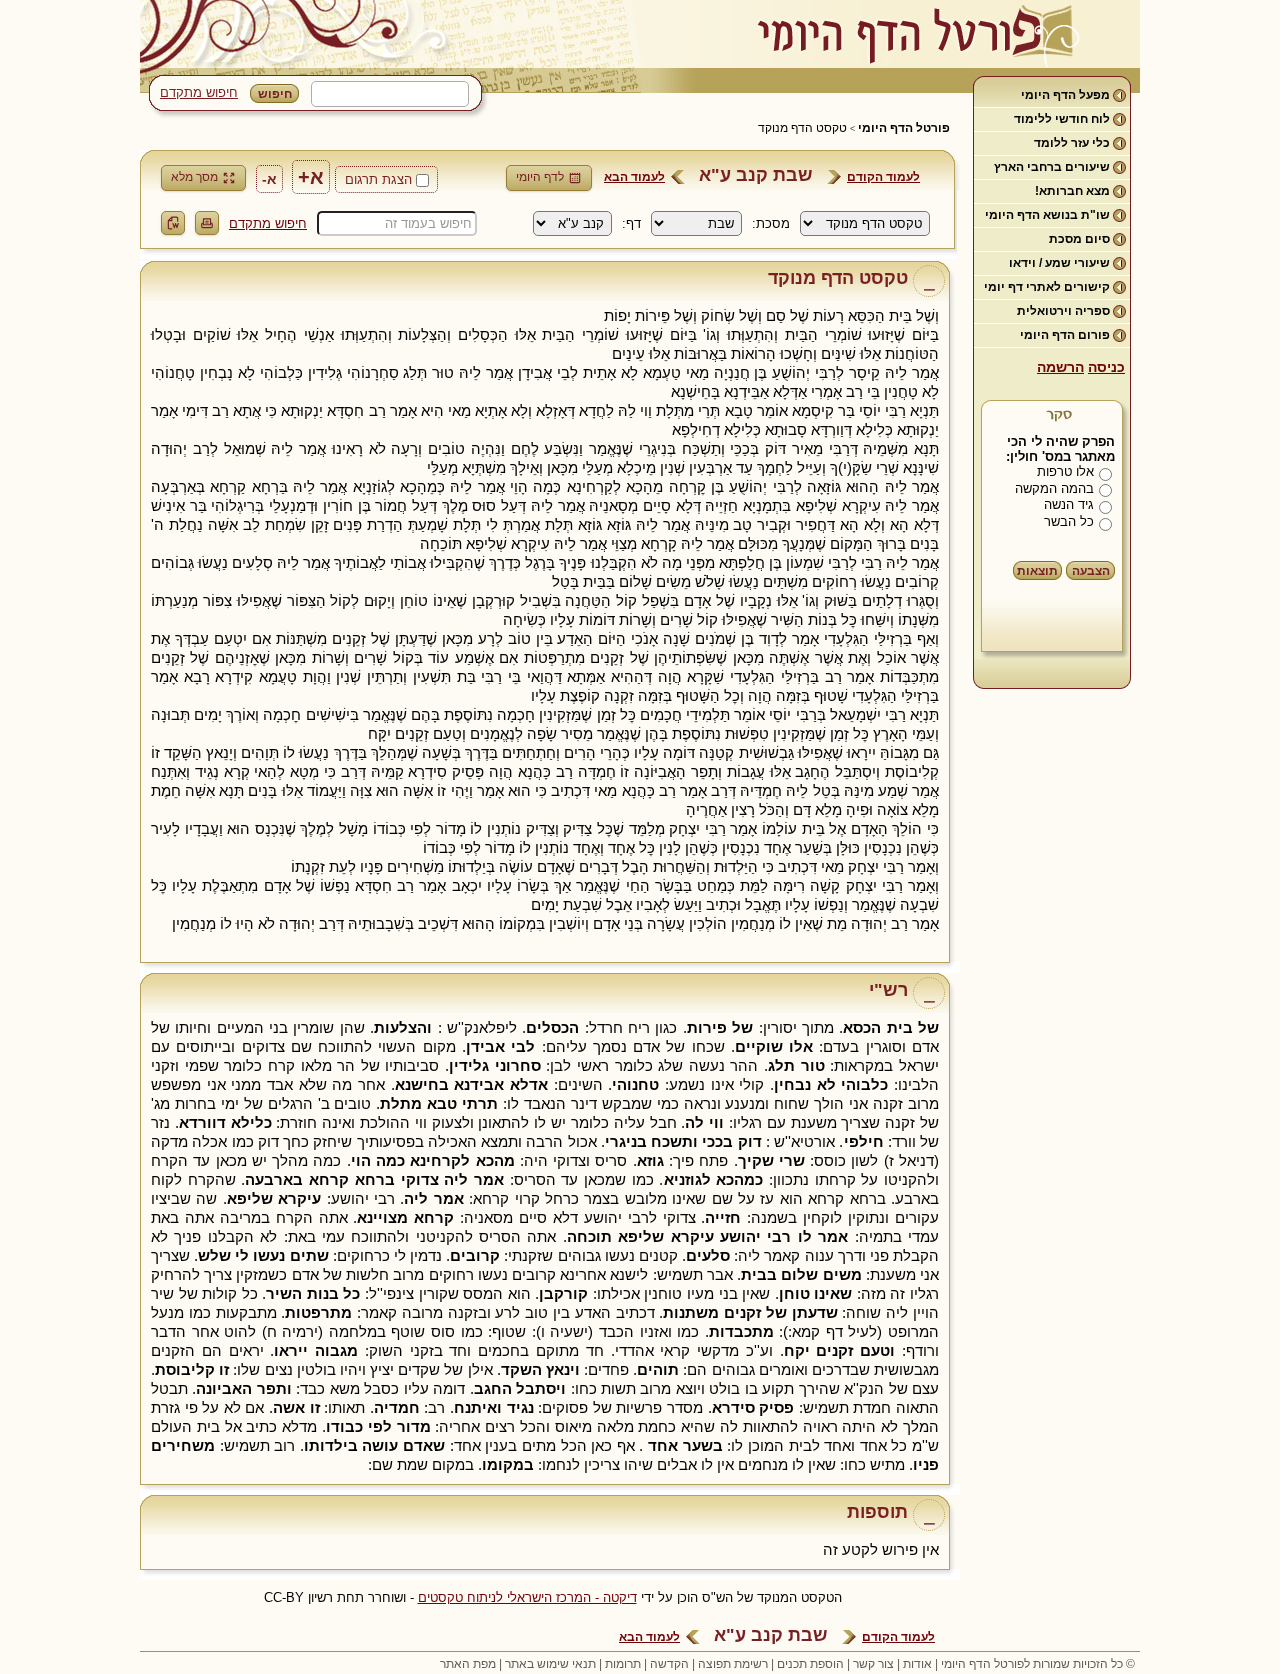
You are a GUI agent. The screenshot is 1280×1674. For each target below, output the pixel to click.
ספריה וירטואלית (1063, 311)
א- (269, 179)
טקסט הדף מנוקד (802, 128)
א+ (311, 177)
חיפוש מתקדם (199, 92)
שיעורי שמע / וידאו (1059, 263)
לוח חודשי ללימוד (1062, 119)
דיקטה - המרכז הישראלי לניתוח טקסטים (527, 1597)
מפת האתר (468, 1664)
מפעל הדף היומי (1065, 95)
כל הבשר (1069, 521)
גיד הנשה (1069, 504)
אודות (917, 1664)
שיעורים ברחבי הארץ (1052, 167)
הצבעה (1091, 571)
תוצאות (1037, 571)
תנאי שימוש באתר (550, 1664)
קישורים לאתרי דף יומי (1047, 287)
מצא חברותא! (1072, 191)
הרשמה (1060, 367)
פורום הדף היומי (1065, 335)
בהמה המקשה (1054, 488)
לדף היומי (540, 177)
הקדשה (669, 1664)
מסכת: (771, 223)
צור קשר (873, 1664)
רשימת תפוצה (733, 1664)
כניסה (1106, 367)
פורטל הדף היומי (904, 128)
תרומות (623, 1664)
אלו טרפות (1065, 471)
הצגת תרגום (378, 179)
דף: (631, 223)
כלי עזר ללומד (1072, 143)
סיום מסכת (1079, 239)
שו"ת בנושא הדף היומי (1047, 215)
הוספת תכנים (810, 1664)
